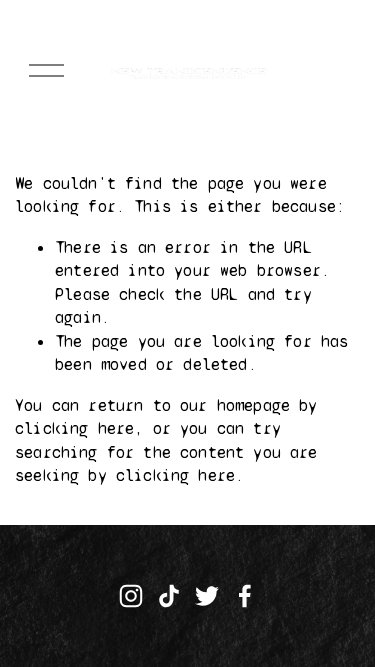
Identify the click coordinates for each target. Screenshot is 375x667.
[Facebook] (245, 596)
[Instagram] (131, 596)
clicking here (74, 428)
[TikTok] (169, 596)
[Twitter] (207, 596)
